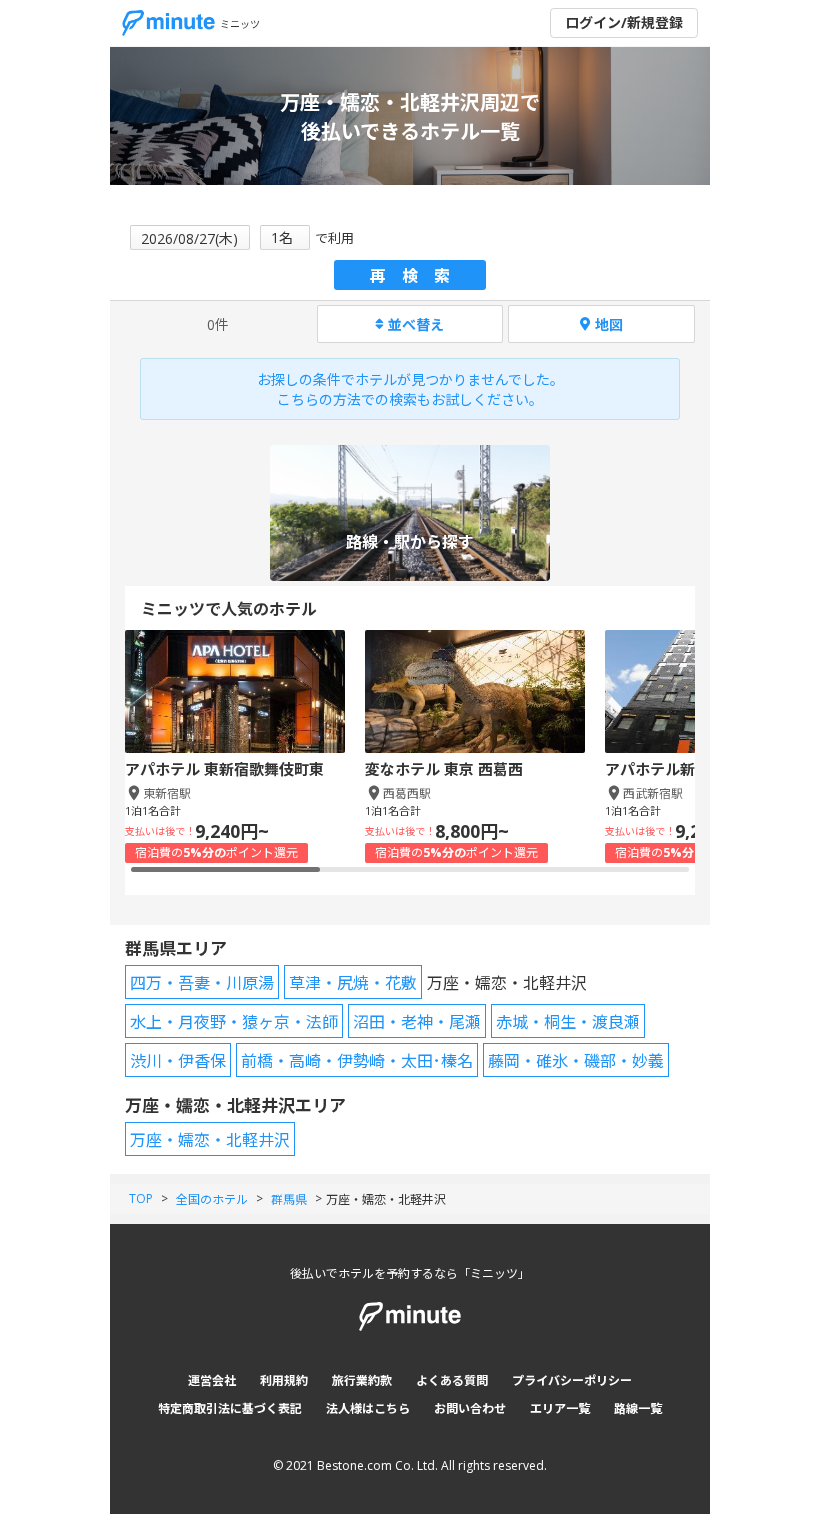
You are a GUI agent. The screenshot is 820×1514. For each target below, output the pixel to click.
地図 (609, 324)
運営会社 (212, 1380)
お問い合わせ (470, 1408)
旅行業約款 (362, 1380)
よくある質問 (452, 1380)
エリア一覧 (560, 1408)
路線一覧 (638, 1408)
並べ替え (416, 324)
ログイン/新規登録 (624, 22)
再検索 (418, 276)
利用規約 (284, 1380)
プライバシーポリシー (572, 1380)
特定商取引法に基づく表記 (230, 1408)
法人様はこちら (368, 1408)
